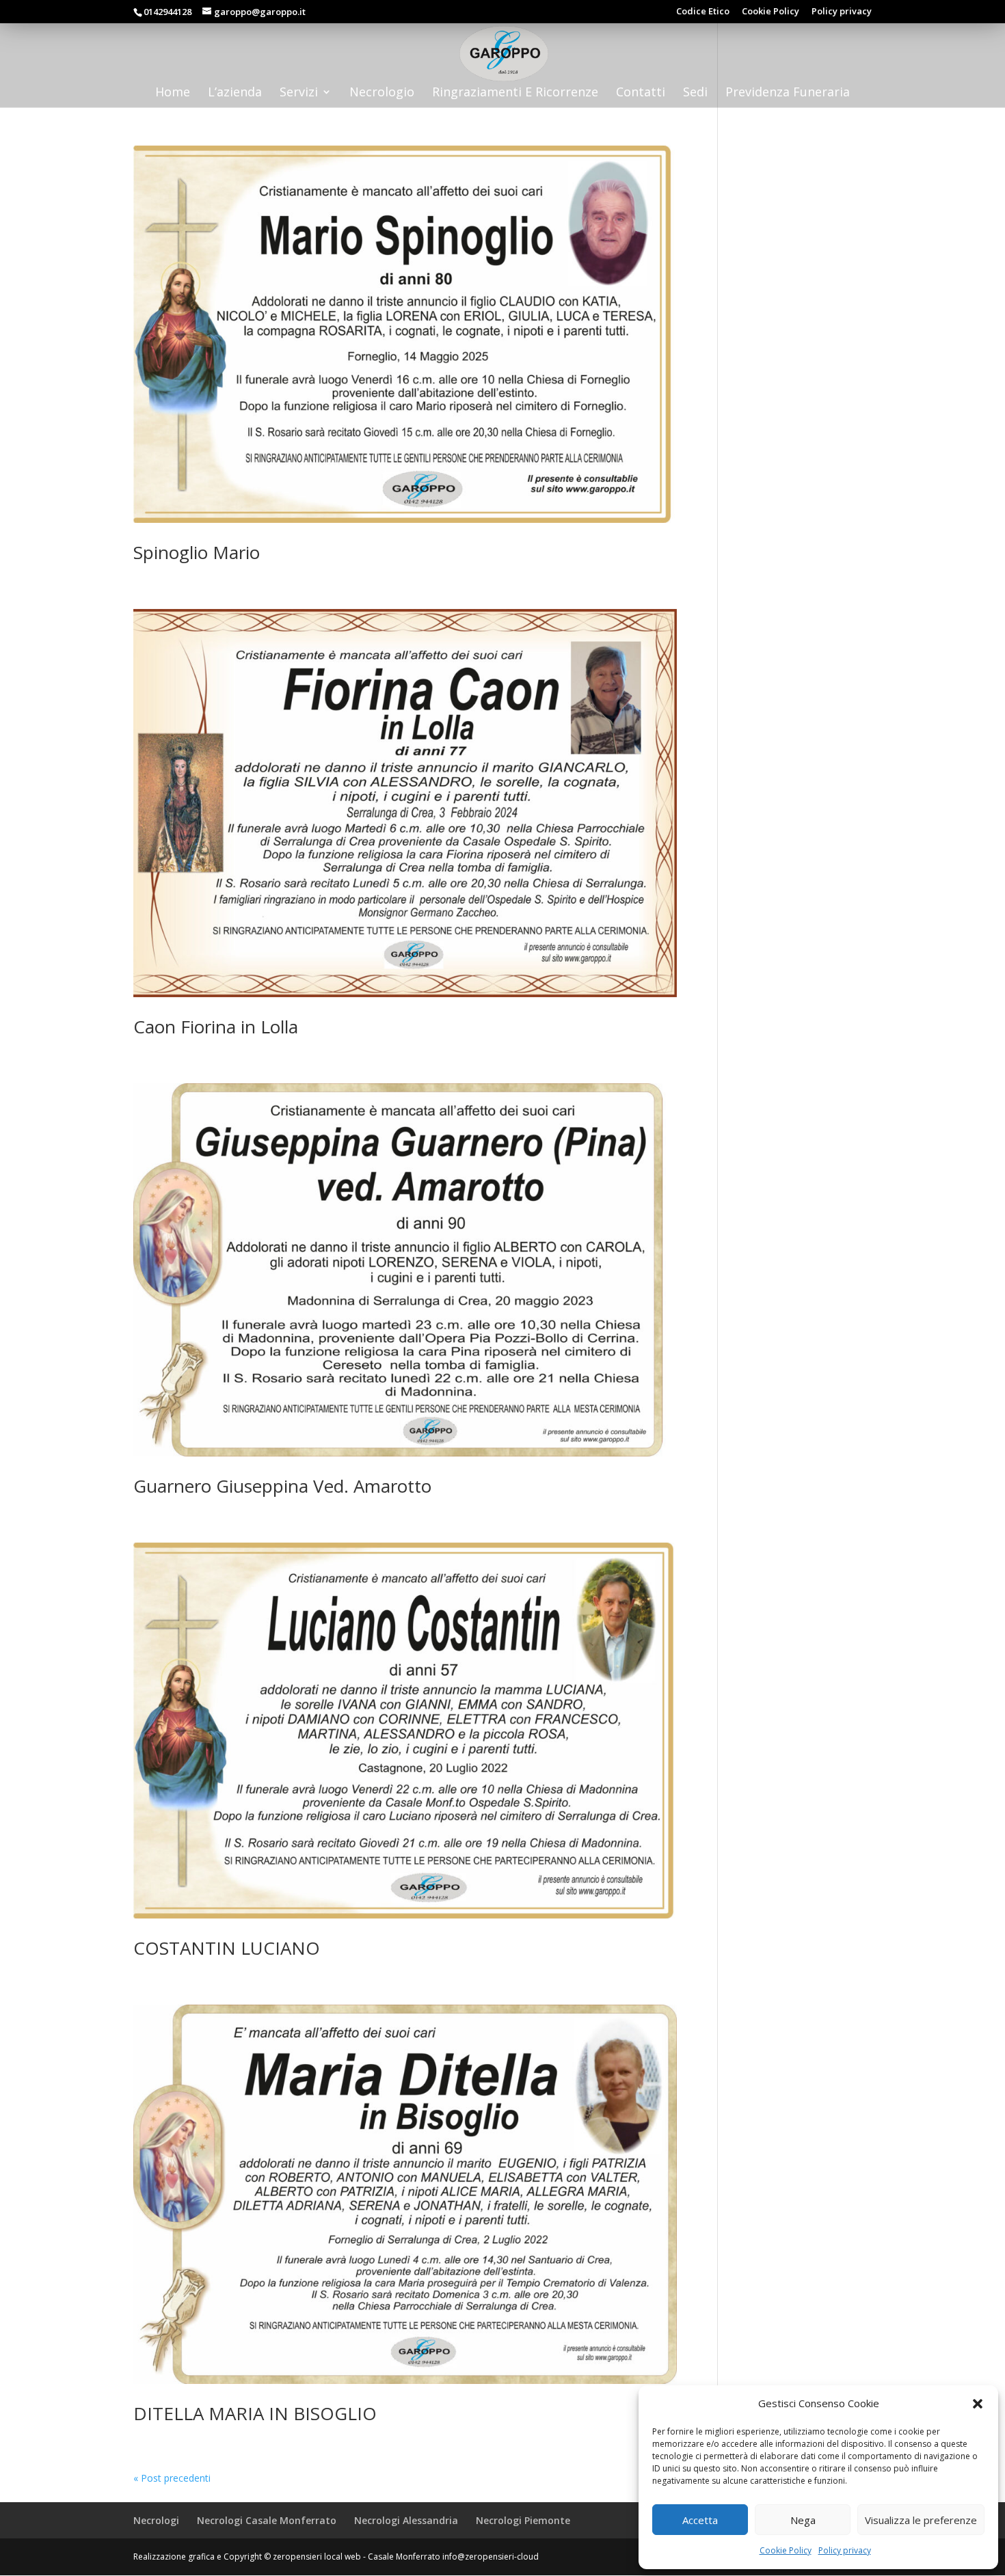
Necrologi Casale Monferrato (267, 2520)
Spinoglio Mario (197, 552)
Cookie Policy (786, 2550)
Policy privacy (845, 2550)
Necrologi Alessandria (406, 2520)
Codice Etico (703, 12)
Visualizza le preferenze (921, 2520)
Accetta (700, 2520)
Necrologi (156, 2520)
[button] (978, 2404)
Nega (803, 2520)
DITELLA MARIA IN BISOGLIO (255, 2413)
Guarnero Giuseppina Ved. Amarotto (282, 1486)
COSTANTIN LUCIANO (227, 1948)
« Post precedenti (172, 2478)
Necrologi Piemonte (523, 2520)
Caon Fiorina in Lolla (216, 1027)
